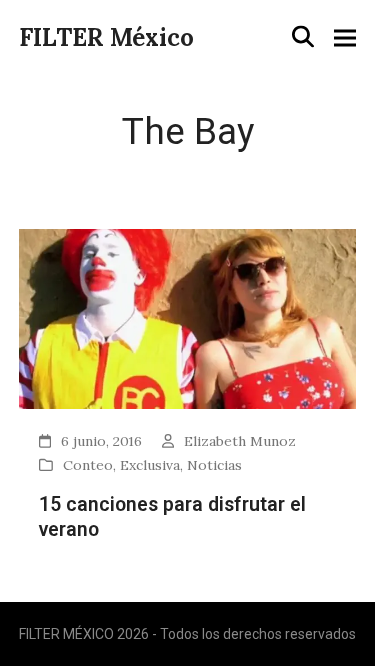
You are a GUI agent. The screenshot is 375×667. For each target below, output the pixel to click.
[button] (303, 37)
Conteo (88, 465)
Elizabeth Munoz (240, 441)
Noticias (214, 465)
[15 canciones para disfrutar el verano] (188, 317)
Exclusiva (150, 465)
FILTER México (106, 37)
